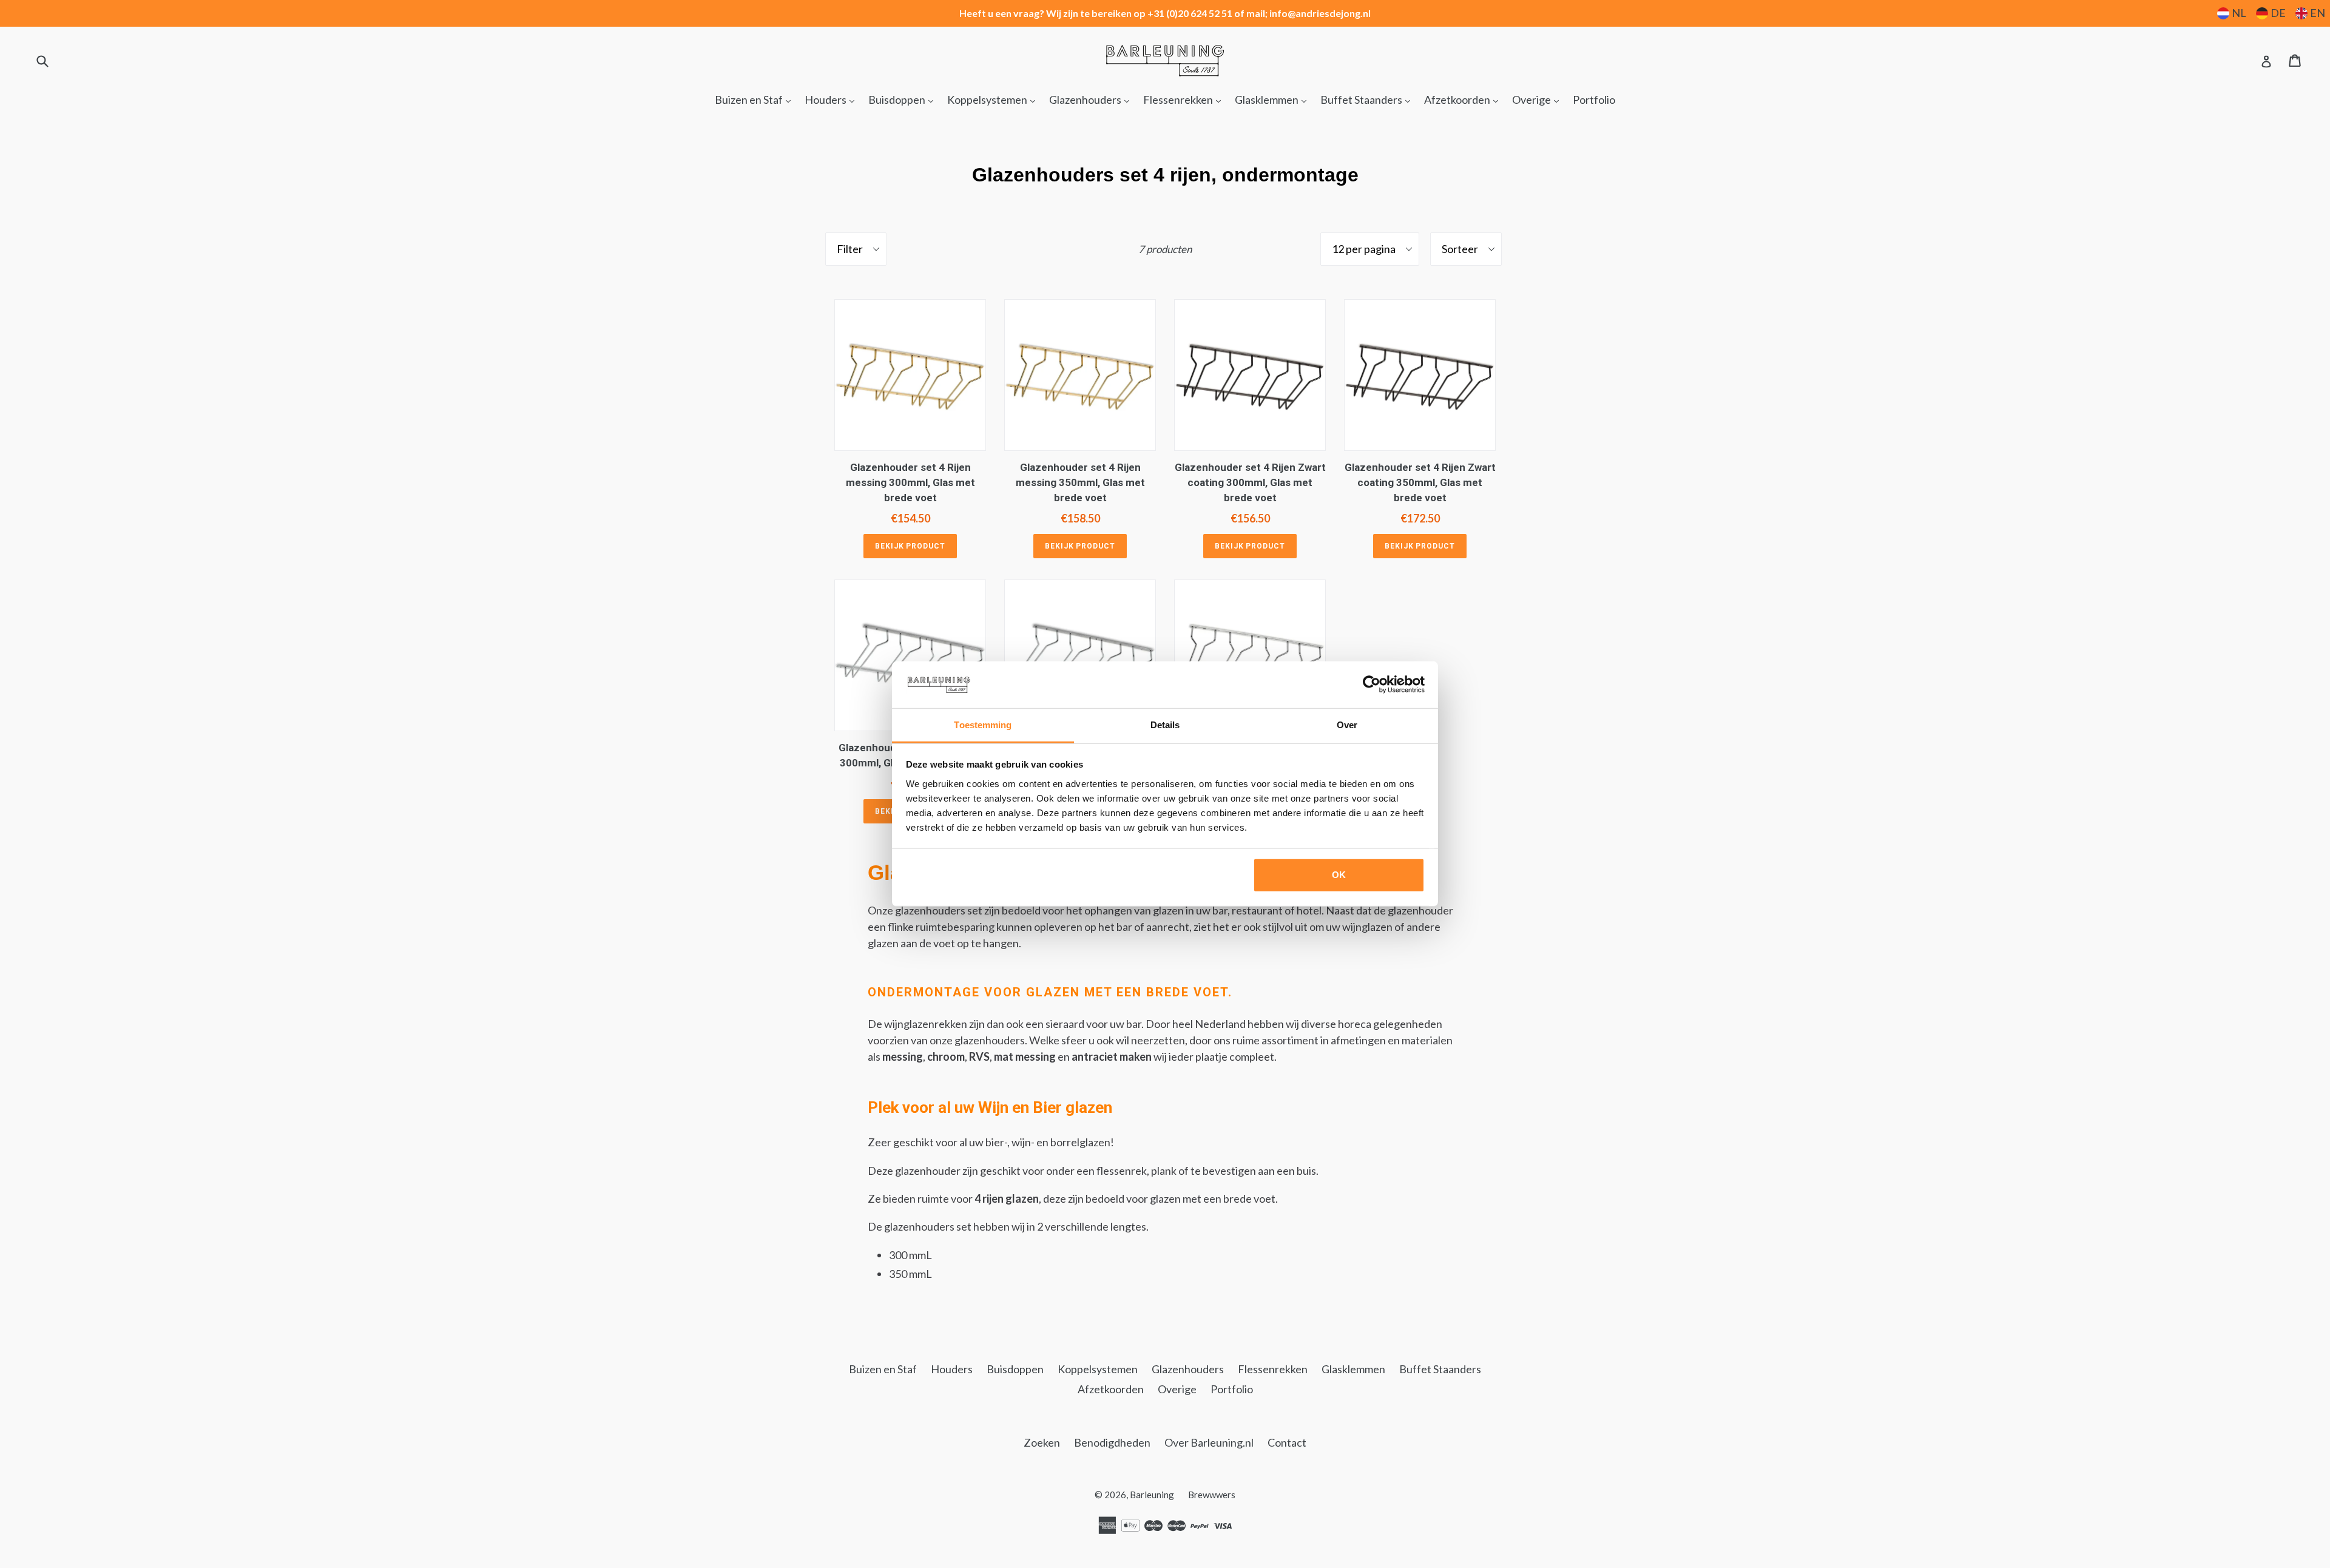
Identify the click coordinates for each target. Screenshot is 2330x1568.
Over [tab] (1347, 725)
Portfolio (1594, 100)
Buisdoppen (904, 99)
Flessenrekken (1185, 99)
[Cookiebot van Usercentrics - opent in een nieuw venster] (1372, 684)
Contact (1287, 1442)
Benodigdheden (1112, 1442)
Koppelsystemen (994, 99)
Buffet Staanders (1368, 99)
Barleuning (1152, 1495)
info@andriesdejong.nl (1320, 13)
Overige (1538, 99)
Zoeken (1042, 1442)
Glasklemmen (1274, 99)
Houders (832, 99)
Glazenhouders (1092, 99)
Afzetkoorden (1464, 99)
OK (1339, 875)
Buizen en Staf (756, 99)
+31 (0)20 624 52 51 (1190, 13)
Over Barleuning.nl (1209, 1442)
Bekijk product (910, 546)
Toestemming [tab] (983, 725)
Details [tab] (1165, 725)
